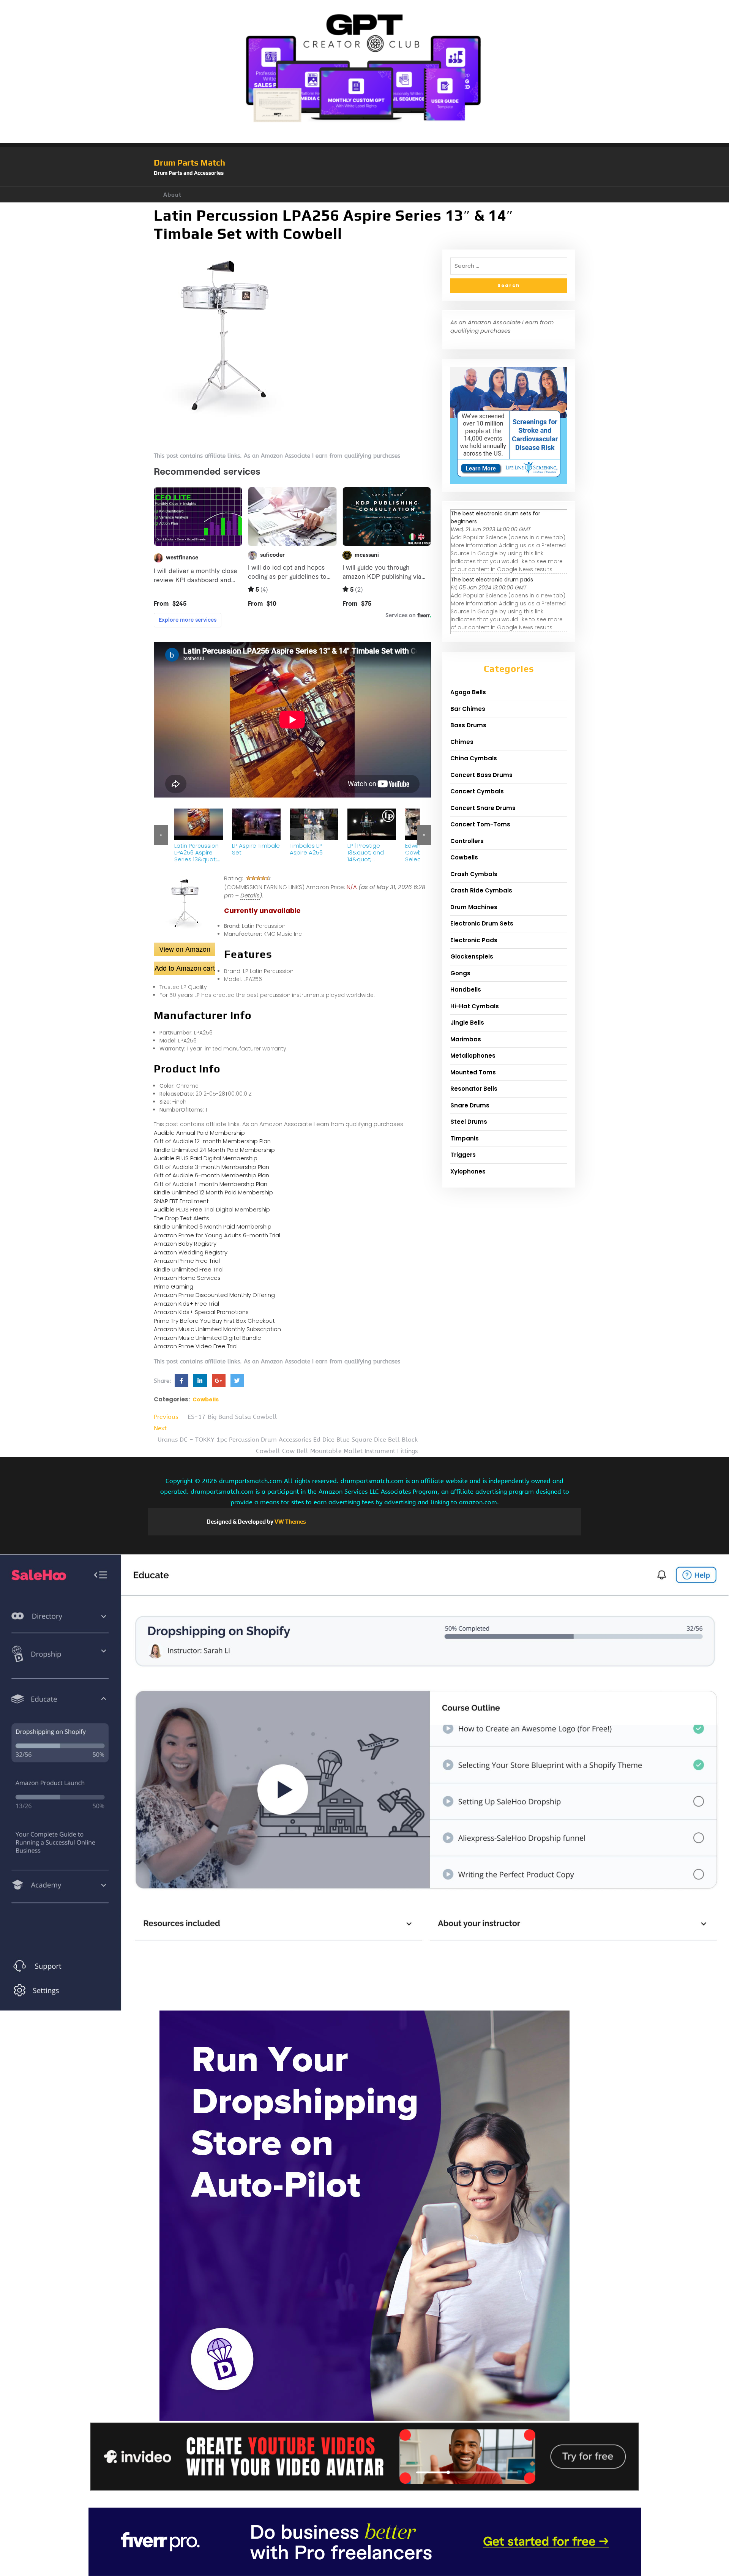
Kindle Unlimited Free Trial (189, 1269)
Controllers (467, 841)
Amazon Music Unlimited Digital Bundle (207, 1338)
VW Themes (290, 1522)
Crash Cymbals (474, 874)
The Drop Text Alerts (181, 1218)
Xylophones (468, 1171)
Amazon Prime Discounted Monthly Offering (214, 1295)
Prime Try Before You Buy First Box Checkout (214, 1321)
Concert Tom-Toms (480, 824)
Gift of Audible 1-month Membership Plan (211, 1184)
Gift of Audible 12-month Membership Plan (212, 1141)
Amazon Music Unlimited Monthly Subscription (217, 1329)
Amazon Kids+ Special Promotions (201, 1312)
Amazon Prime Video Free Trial (196, 1346)
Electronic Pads (474, 940)
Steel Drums (469, 1122)
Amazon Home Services (187, 1278)
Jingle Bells (467, 1023)
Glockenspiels (472, 956)
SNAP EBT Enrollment (181, 1201)
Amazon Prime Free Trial (187, 1261)
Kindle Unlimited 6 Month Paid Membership (213, 1226)
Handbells (466, 989)
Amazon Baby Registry (185, 1244)
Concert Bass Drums (481, 775)
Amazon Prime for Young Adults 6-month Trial (217, 1235)
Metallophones (473, 1056)
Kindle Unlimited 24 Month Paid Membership (214, 1150)
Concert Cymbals (477, 791)
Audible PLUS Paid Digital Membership (206, 1158)
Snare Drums (470, 1105)
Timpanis (465, 1138)
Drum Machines (474, 907)
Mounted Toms (473, 1072)
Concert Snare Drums (483, 808)
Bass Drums (468, 725)
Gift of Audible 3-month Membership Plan (211, 1167)
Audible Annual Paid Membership (199, 1133)
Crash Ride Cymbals (481, 890)
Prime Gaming (174, 1286)
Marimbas (466, 1039)
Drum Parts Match (189, 163)
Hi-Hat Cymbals (475, 1006)
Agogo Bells (468, 692)
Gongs (460, 973)
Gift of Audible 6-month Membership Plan (211, 1175)
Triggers (463, 1155)
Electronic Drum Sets (482, 923)
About (172, 195)
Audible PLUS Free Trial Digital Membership (212, 1209)
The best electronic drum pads (492, 580)
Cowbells (206, 1399)
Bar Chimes (468, 709)
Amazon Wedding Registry (191, 1252)
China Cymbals (474, 758)
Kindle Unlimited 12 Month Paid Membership (213, 1192)
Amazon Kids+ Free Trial (186, 1304)
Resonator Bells (474, 1089)
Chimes (462, 742)
